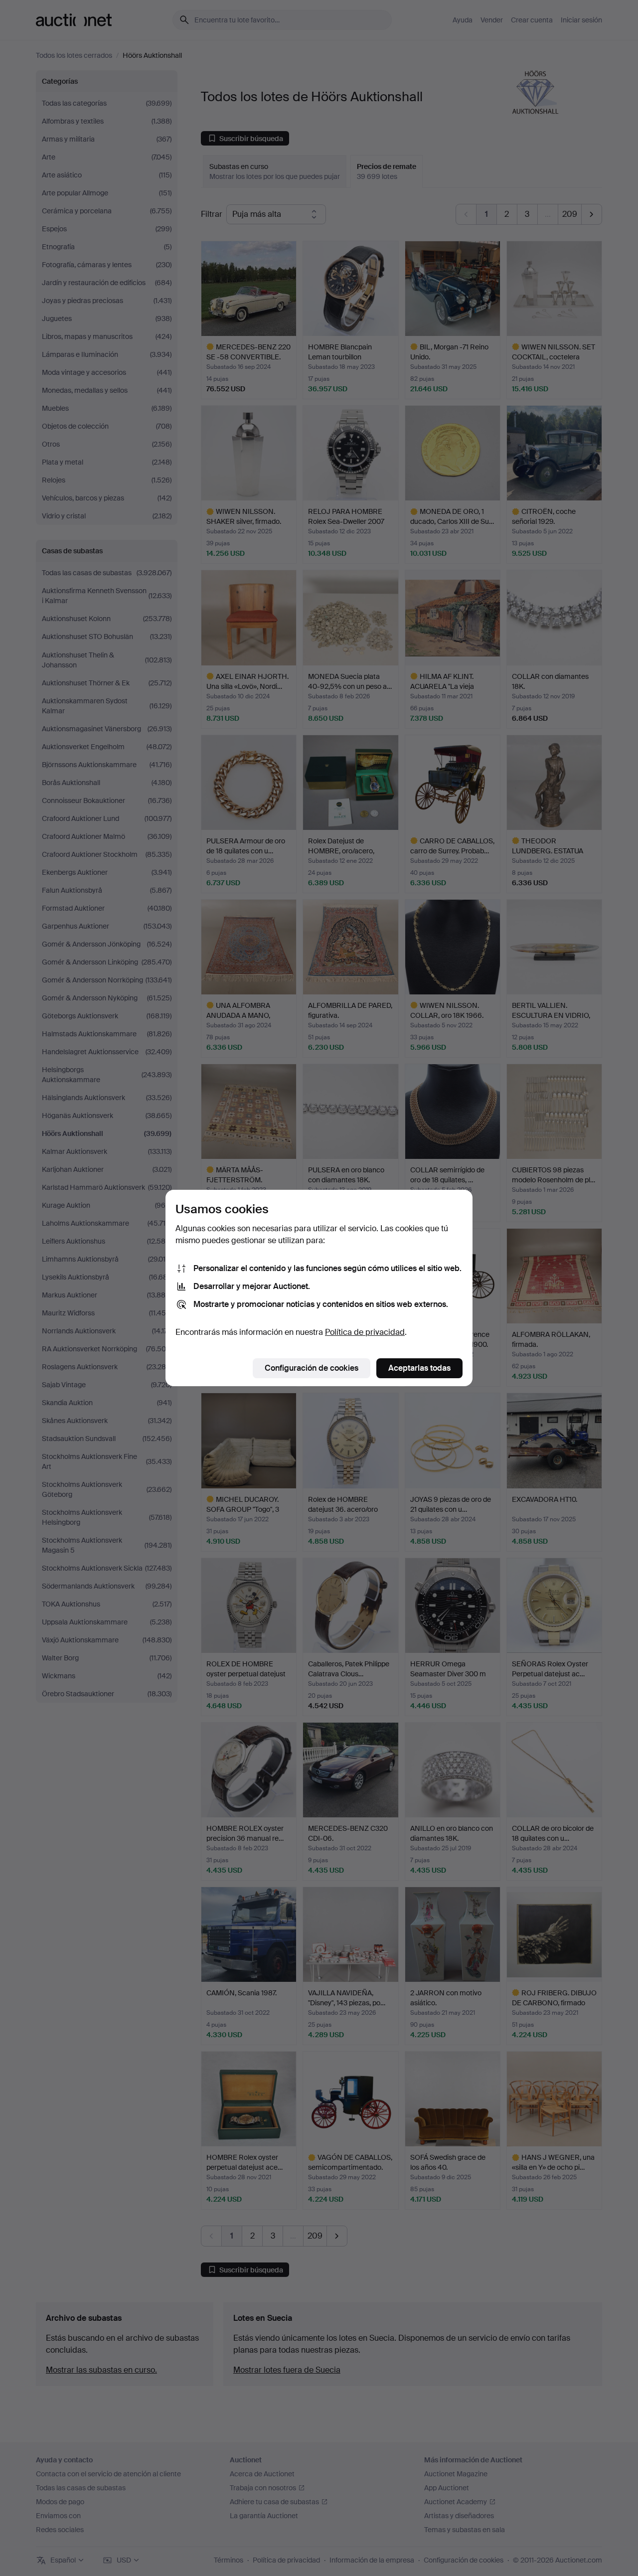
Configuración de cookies (312, 1368)
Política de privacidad (365, 1332)
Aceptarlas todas (419, 1368)
